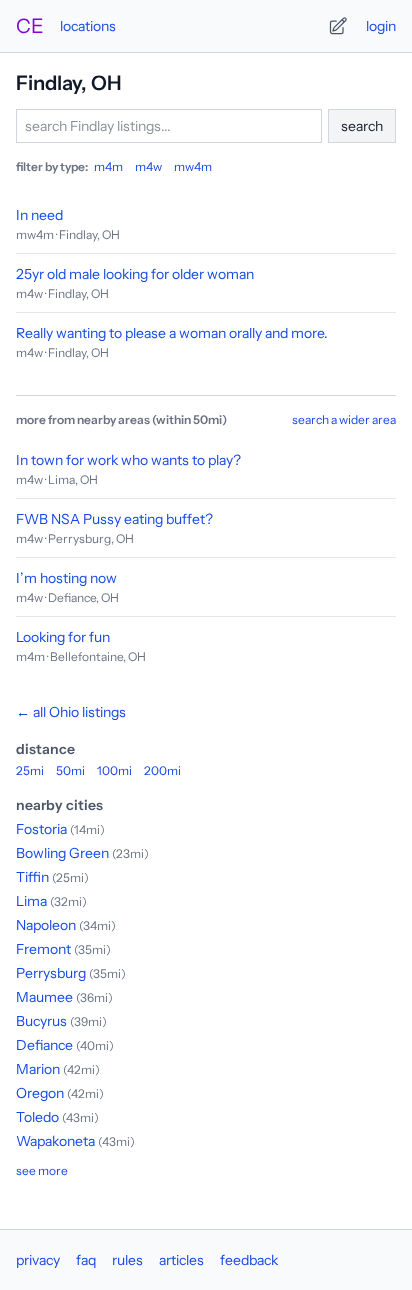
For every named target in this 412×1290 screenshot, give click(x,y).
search (362, 126)
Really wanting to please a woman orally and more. (172, 333)
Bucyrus (41, 1021)
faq (86, 1260)
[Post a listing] (338, 26)
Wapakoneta (55, 1141)
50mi (70, 770)
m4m (108, 166)
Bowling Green (62, 853)
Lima (31, 901)
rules (127, 1260)
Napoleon (46, 925)
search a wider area (344, 419)
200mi (162, 770)
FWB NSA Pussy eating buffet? (114, 519)
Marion (38, 1069)
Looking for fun (63, 637)
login (381, 26)
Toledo (37, 1117)
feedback (249, 1260)
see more (42, 1170)
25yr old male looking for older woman (135, 274)
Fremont (43, 949)
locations (88, 26)
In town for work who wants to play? (128, 460)
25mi (30, 770)
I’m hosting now (66, 578)
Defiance (44, 1045)
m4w (148, 166)
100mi (114, 770)
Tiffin (32, 877)
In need (39, 215)
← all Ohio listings (71, 712)
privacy (38, 1260)
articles (181, 1260)
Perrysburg (51, 973)
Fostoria (41, 829)
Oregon (40, 1093)
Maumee (44, 997)
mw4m (193, 166)
